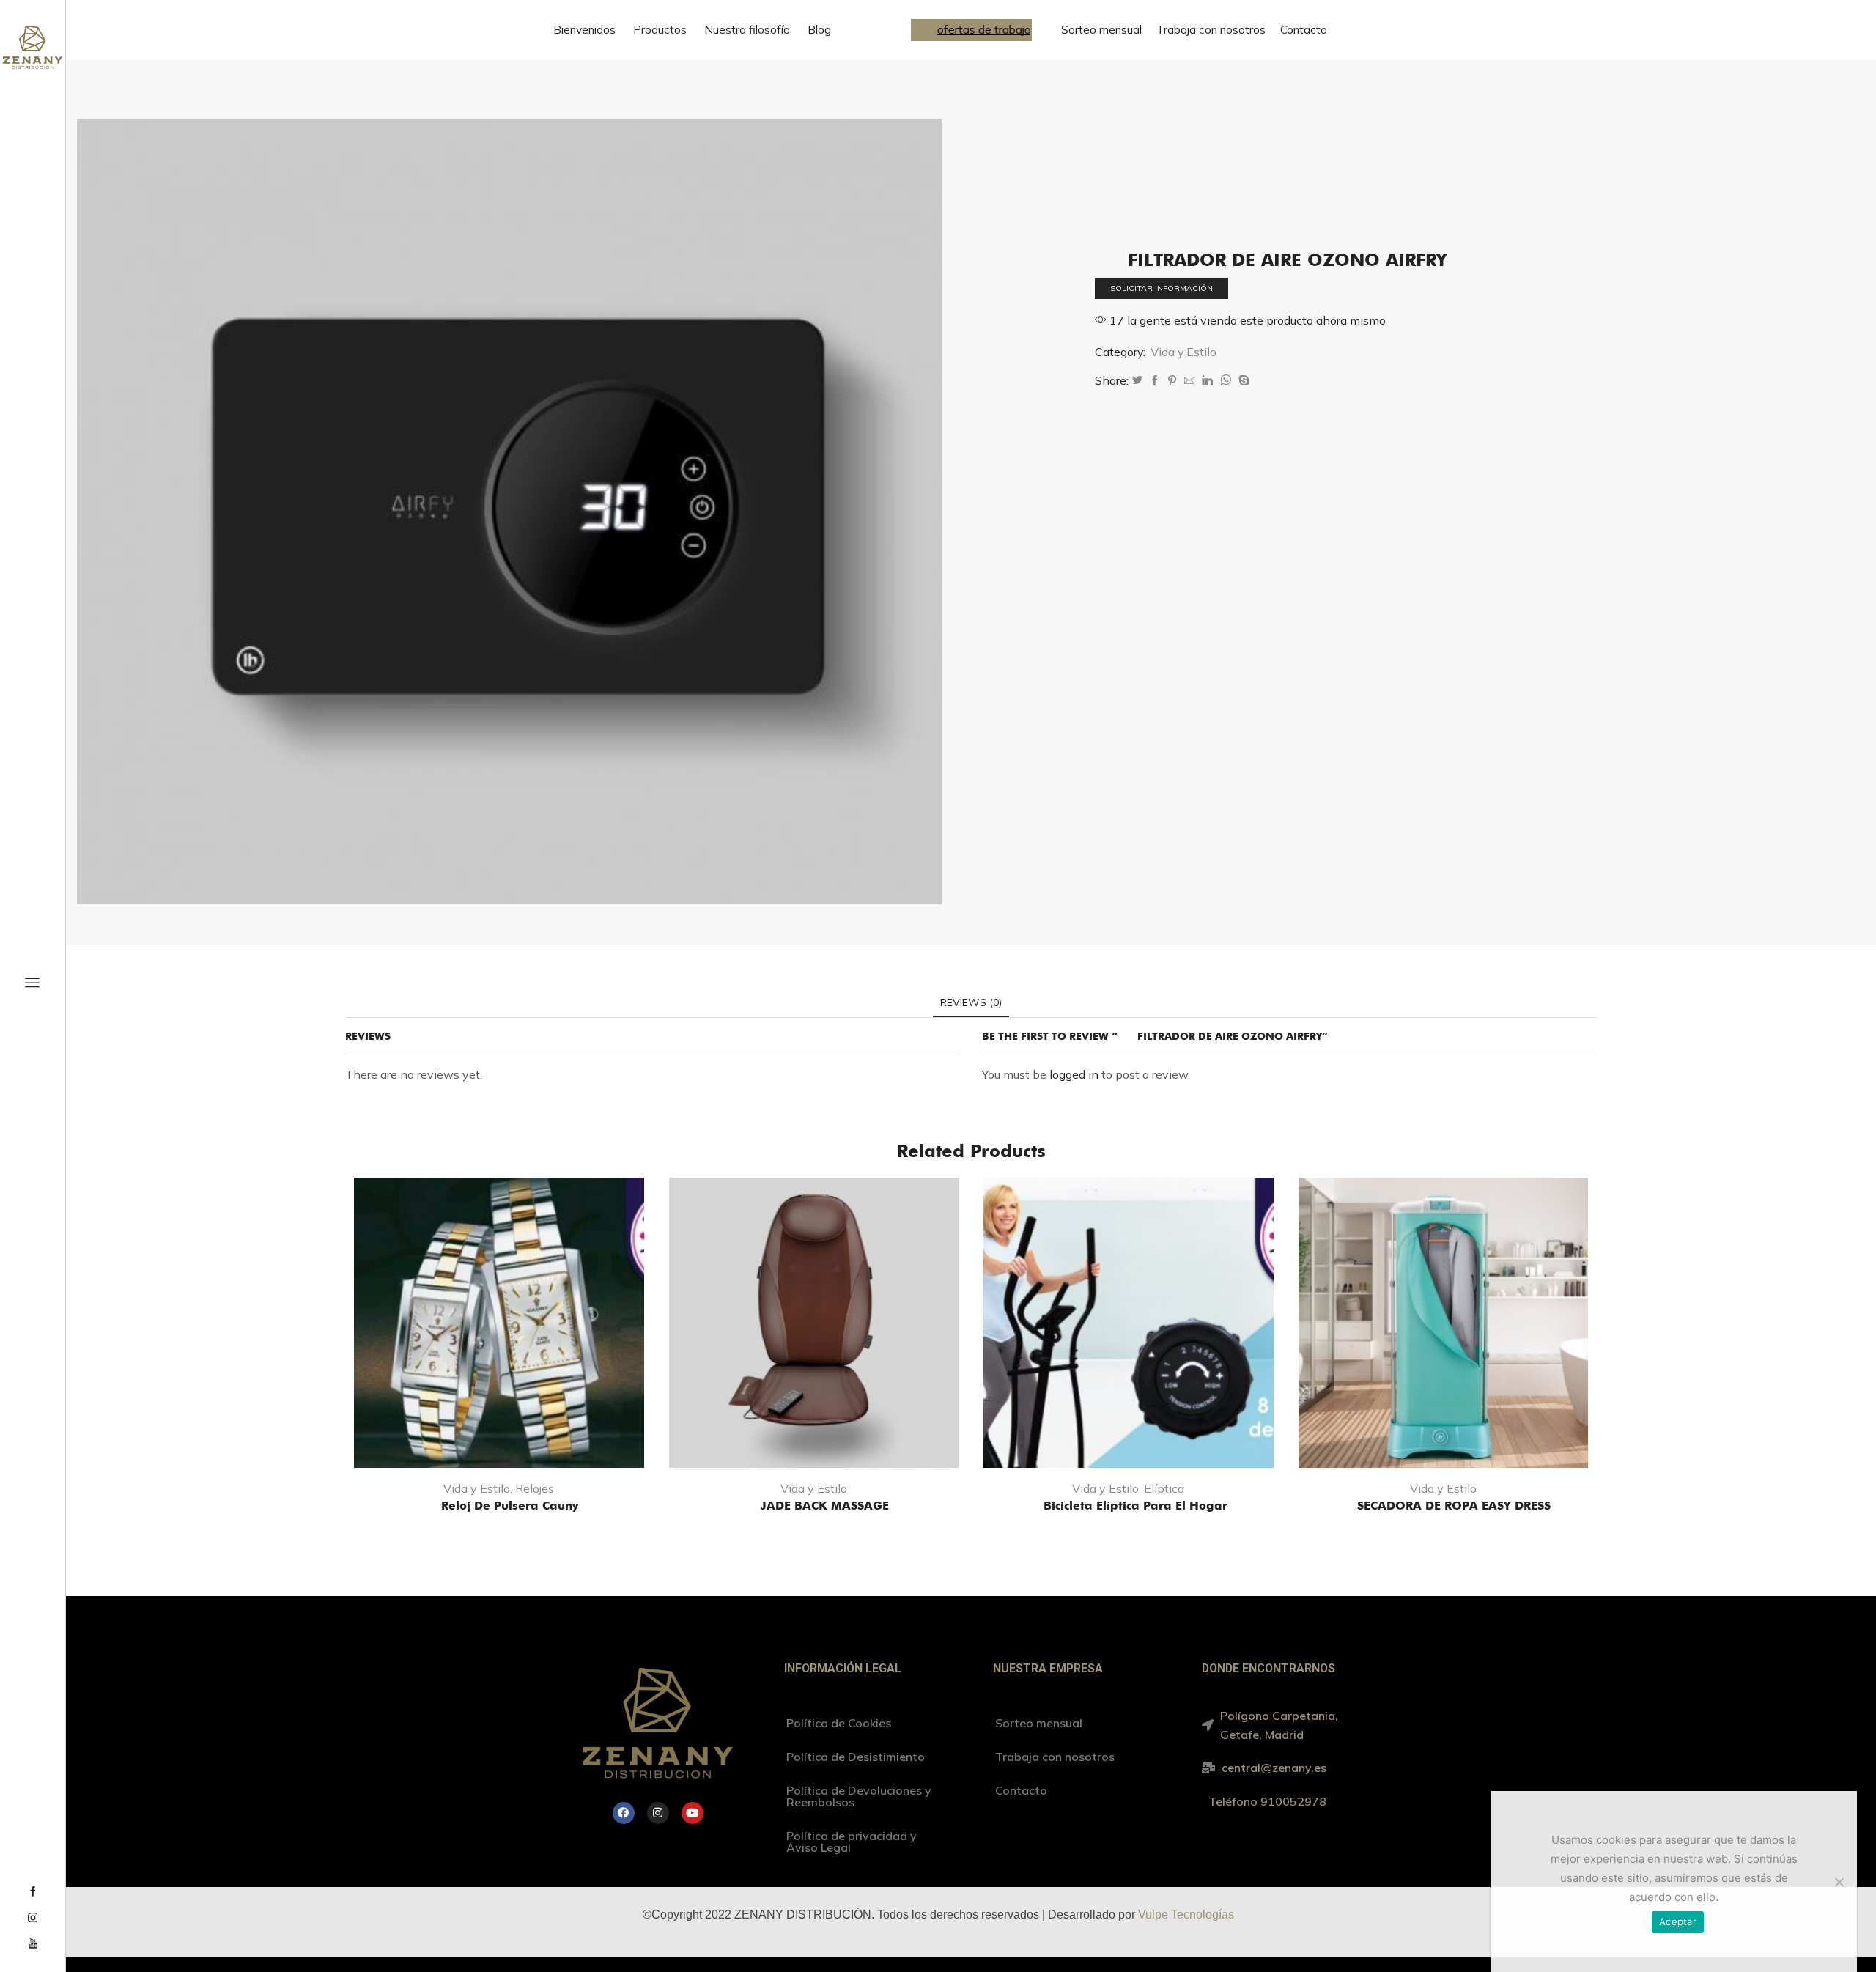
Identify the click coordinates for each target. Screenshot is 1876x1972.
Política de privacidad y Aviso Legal (852, 1842)
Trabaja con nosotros (1211, 30)
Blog (819, 30)
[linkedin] (1207, 381)
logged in (1074, 1074)
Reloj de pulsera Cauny (499, 1506)
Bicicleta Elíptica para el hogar (1128, 1506)
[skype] (1242, 381)
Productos (660, 30)
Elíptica (1164, 1488)
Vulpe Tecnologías (1186, 1914)
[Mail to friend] (1189, 381)
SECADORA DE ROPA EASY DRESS (1443, 1506)
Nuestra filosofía (747, 30)
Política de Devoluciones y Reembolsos (859, 1796)
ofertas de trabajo (975, 30)
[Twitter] (1137, 381)
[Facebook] (33, 1892)
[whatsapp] (1226, 381)
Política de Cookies (839, 1723)
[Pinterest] (1172, 381)
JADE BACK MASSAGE (814, 1506)
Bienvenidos (584, 30)
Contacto (1304, 30)
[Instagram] (33, 1919)
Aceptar (1678, 1921)
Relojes (535, 1488)
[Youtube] (33, 1944)
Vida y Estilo (1183, 352)
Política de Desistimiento (856, 1757)
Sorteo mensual (1101, 30)
